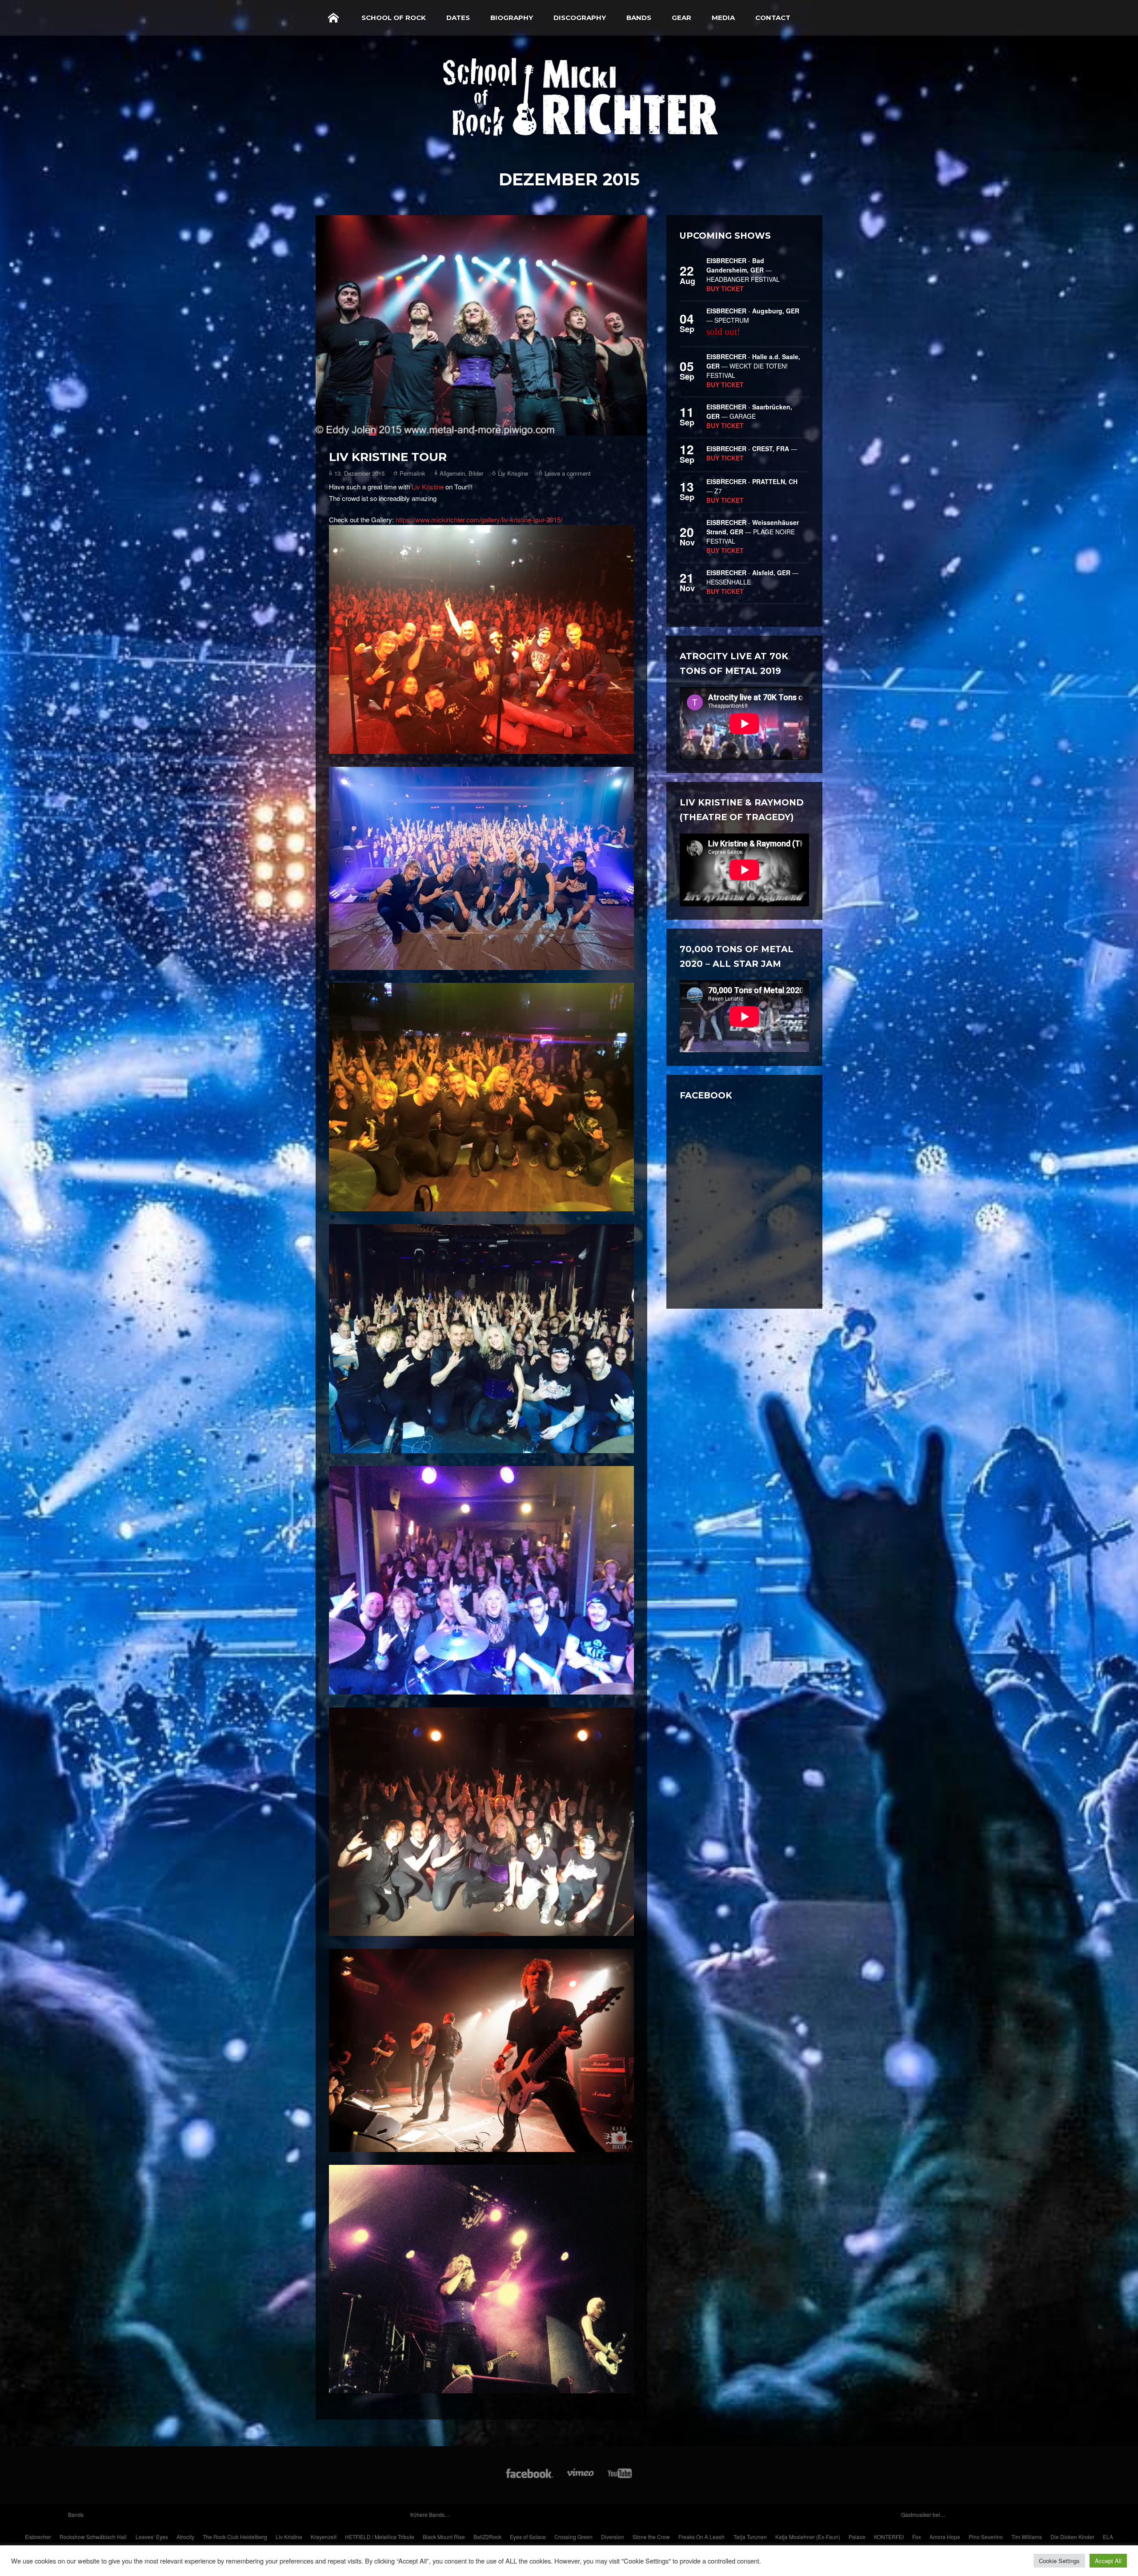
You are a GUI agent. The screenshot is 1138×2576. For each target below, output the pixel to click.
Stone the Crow (651, 2537)
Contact (773, 18)
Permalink (413, 473)
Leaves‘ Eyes (152, 2537)
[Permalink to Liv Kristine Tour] (481, 326)
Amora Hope (945, 2537)
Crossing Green (573, 2537)
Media (723, 18)
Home (333, 18)
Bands (639, 18)
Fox (917, 2537)
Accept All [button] (1108, 2561)
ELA (1108, 2537)
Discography (580, 18)
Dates (458, 18)
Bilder (476, 473)
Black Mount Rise (444, 2537)
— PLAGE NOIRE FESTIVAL (753, 532)
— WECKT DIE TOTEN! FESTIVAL (753, 366)
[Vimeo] (581, 2478)
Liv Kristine (428, 487)
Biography (512, 18)
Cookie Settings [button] (1059, 2561)
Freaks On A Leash (701, 2537)
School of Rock (394, 18)
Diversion (613, 2537)
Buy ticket (725, 288)
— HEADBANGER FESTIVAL (743, 270)
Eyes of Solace (528, 2537)
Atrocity (185, 2537)
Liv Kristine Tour (388, 457)
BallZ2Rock (487, 2537)
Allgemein (452, 473)
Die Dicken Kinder (1072, 2537)
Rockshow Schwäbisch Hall (93, 2537)
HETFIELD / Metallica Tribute (380, 2537)
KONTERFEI (889, 2537)
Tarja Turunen (750, 2537)
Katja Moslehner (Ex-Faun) (808, 2537)
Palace (857, 2537)
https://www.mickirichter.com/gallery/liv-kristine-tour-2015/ (479, 519)
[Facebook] (530, 2478)
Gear (681, 18)
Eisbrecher (38, 2537)
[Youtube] (620, 2478)
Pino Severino (986, 2537)
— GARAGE (749, 411)
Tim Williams (1027, 2537)
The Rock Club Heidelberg (235, 2537)
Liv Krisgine (513, 473)
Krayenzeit (324, 2537)
